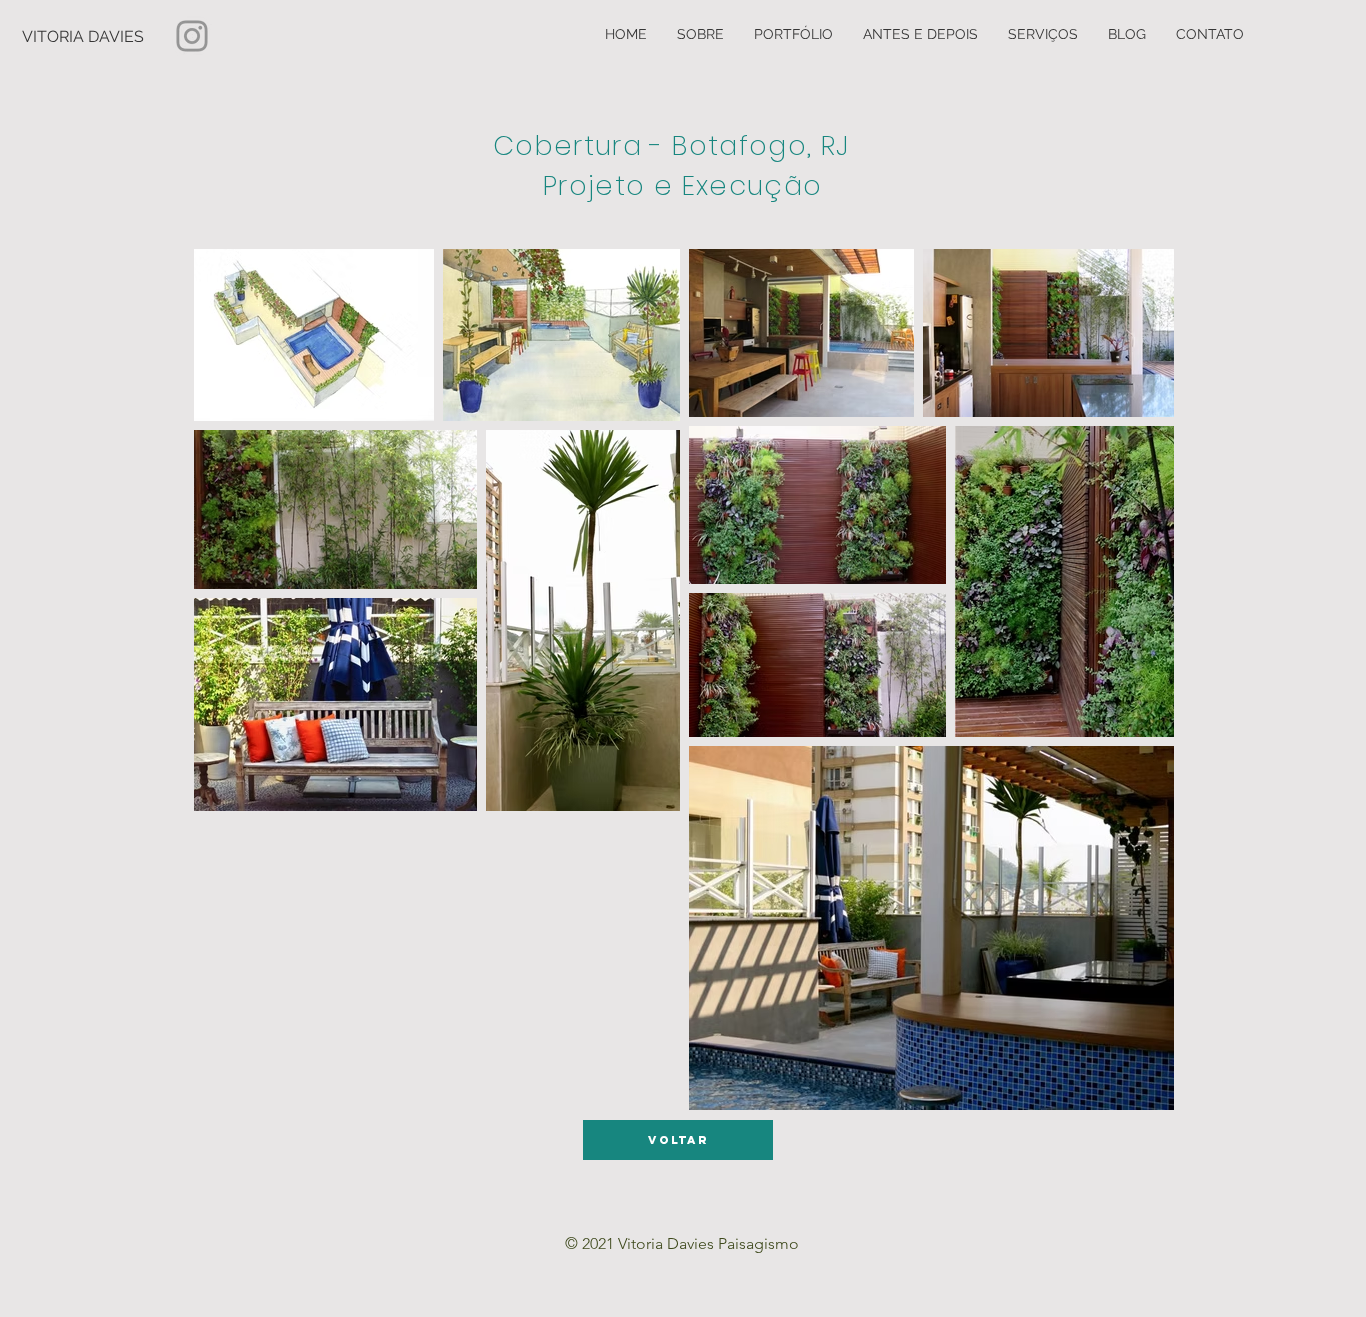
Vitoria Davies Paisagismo (708, 1243)
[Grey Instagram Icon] (192, 36)
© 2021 (591, 1243)
